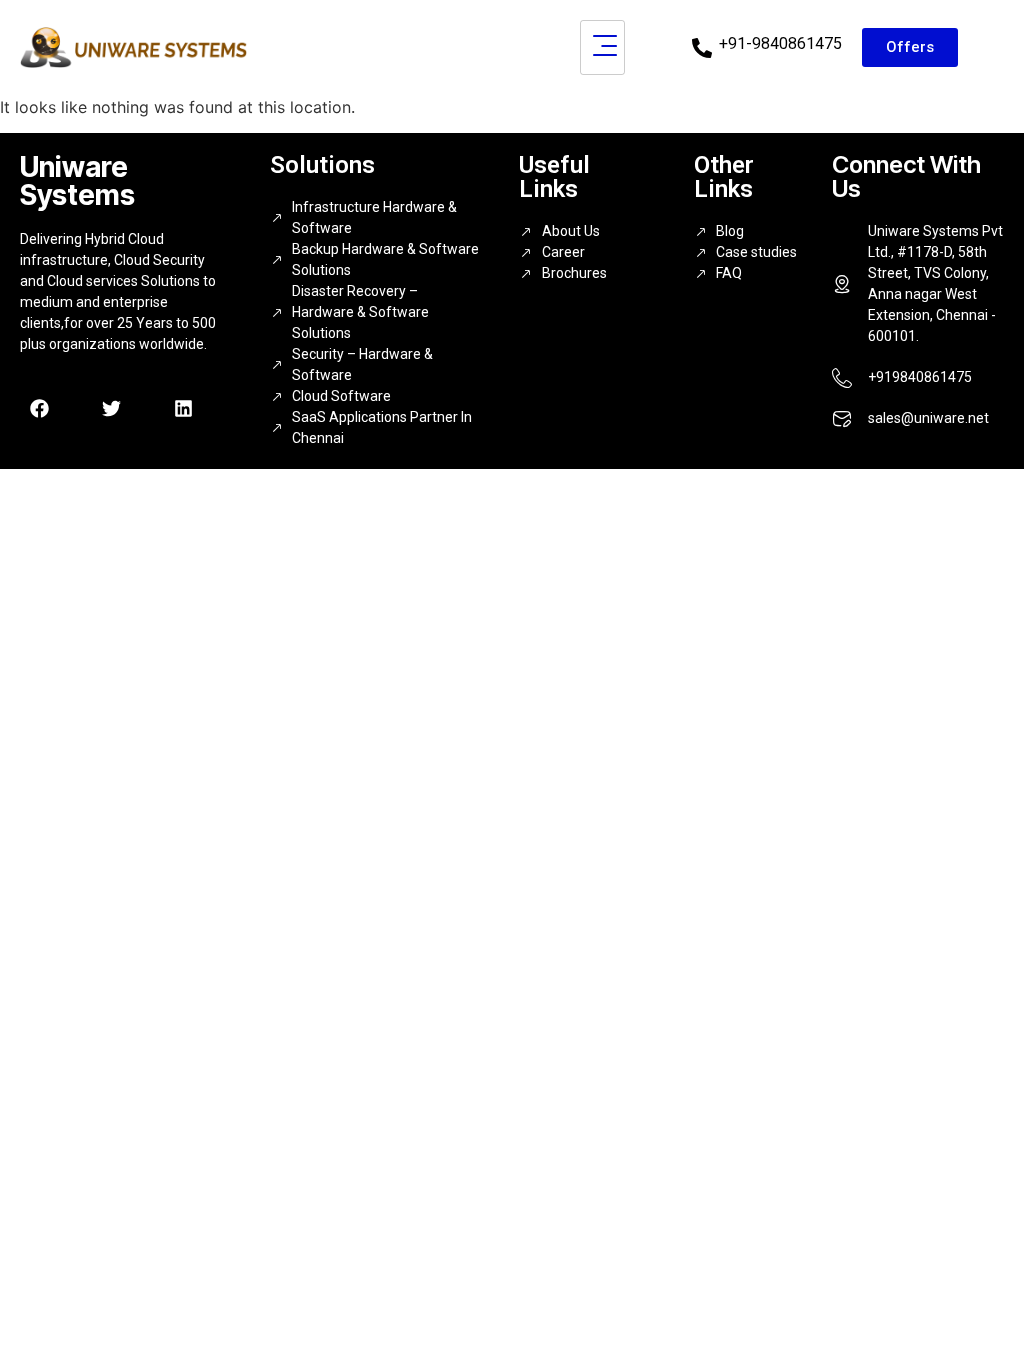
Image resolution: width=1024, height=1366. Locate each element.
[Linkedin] (183, 409)
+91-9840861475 (780, 43)
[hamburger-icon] (602, 47)
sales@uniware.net (928, 418)
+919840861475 (920, 377)
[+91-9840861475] (702, 48)
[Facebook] (39, 409)
